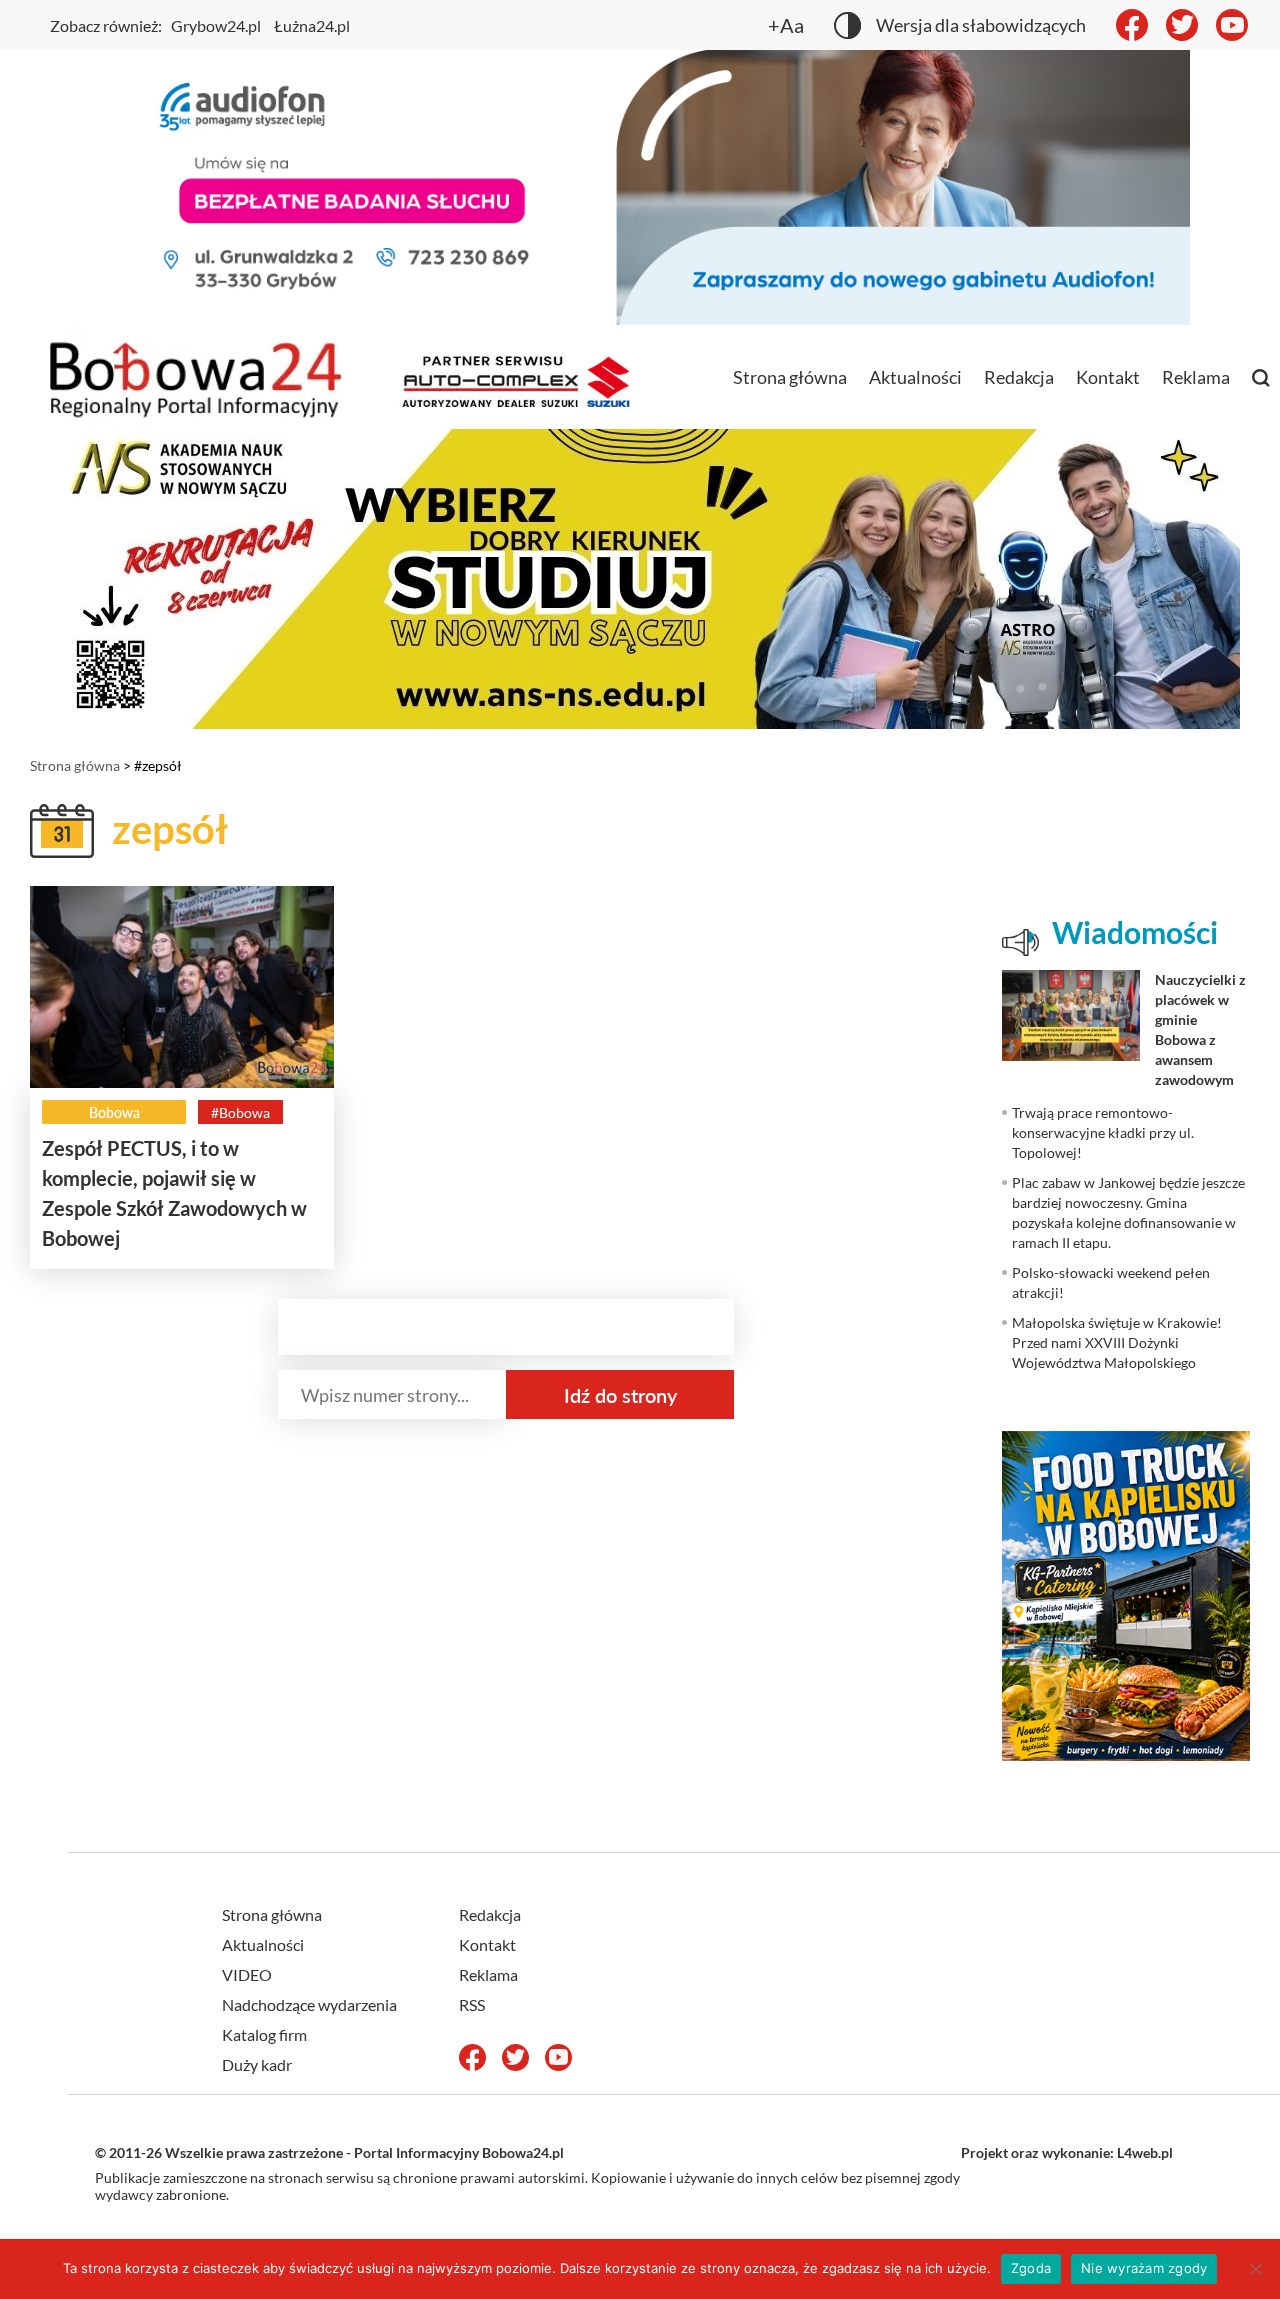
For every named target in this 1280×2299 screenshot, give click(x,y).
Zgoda (1031, 2268)
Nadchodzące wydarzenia (309, 2004)
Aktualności (915, 377)
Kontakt (1108, 377)
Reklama (1196, 377)
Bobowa (114, 1112)
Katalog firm (264, 2034)
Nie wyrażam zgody (1144, 2268)
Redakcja (1019, 377)
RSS (472, 2004)
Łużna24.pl (312, 25)
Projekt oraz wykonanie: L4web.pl (1067, 2152)
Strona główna (790, 377)
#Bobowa (240, 1112)
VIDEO (247, 1974)
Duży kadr (257, 2064)
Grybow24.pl (216, 25)
